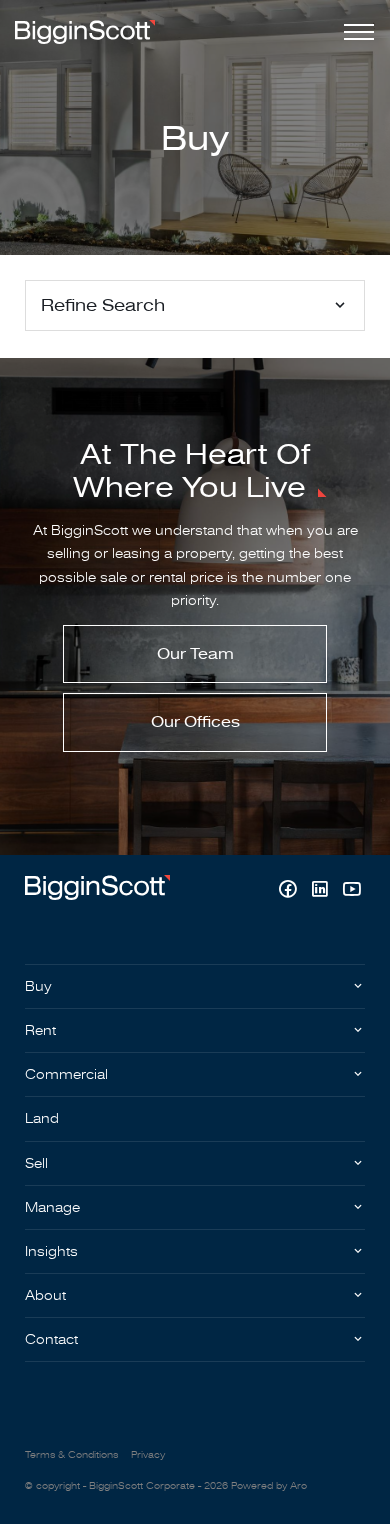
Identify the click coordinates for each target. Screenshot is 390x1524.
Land (42, 1118)
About (45, 1295)
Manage (52, 1207)
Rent (40, 1030)
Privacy (148, 1455)
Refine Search (103, 305)
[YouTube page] (351, 891)
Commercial (66, 1074)
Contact (51, 1339)
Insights (51, 1251)
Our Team (195, 654)
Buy (38, 986)
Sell (36, 1163)
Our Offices (195, 722)
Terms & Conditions (71, 1455)
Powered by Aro (269, 1486)
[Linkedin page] (322, 891)
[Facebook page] (290, 891)
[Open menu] (355, 32)
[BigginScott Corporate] (85, 31)
